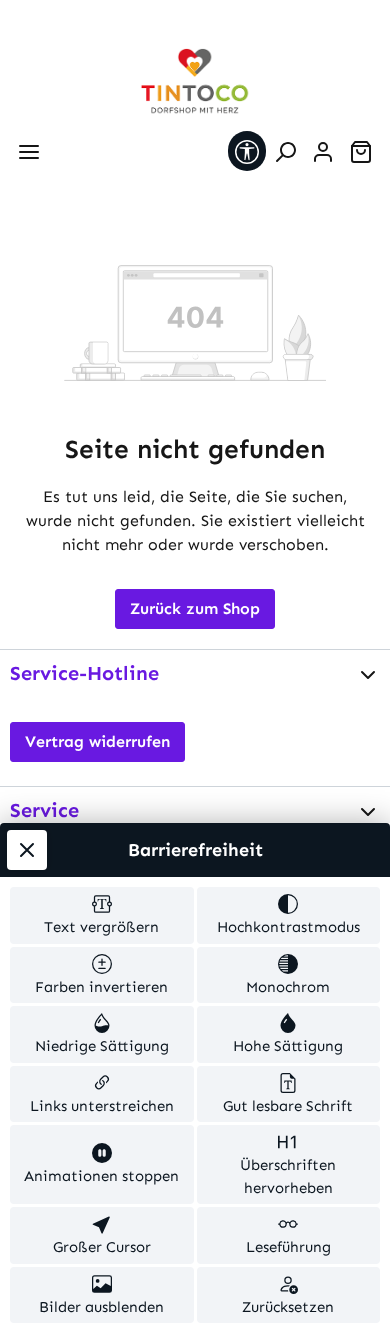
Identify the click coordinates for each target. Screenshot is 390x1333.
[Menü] (29, 152)
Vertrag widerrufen (97, 741)
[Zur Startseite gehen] (195, 81)
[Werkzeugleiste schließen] (27, 850)
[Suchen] (285, 152)
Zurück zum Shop (195, 608)
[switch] (102, 915)
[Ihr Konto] (323, 152)
